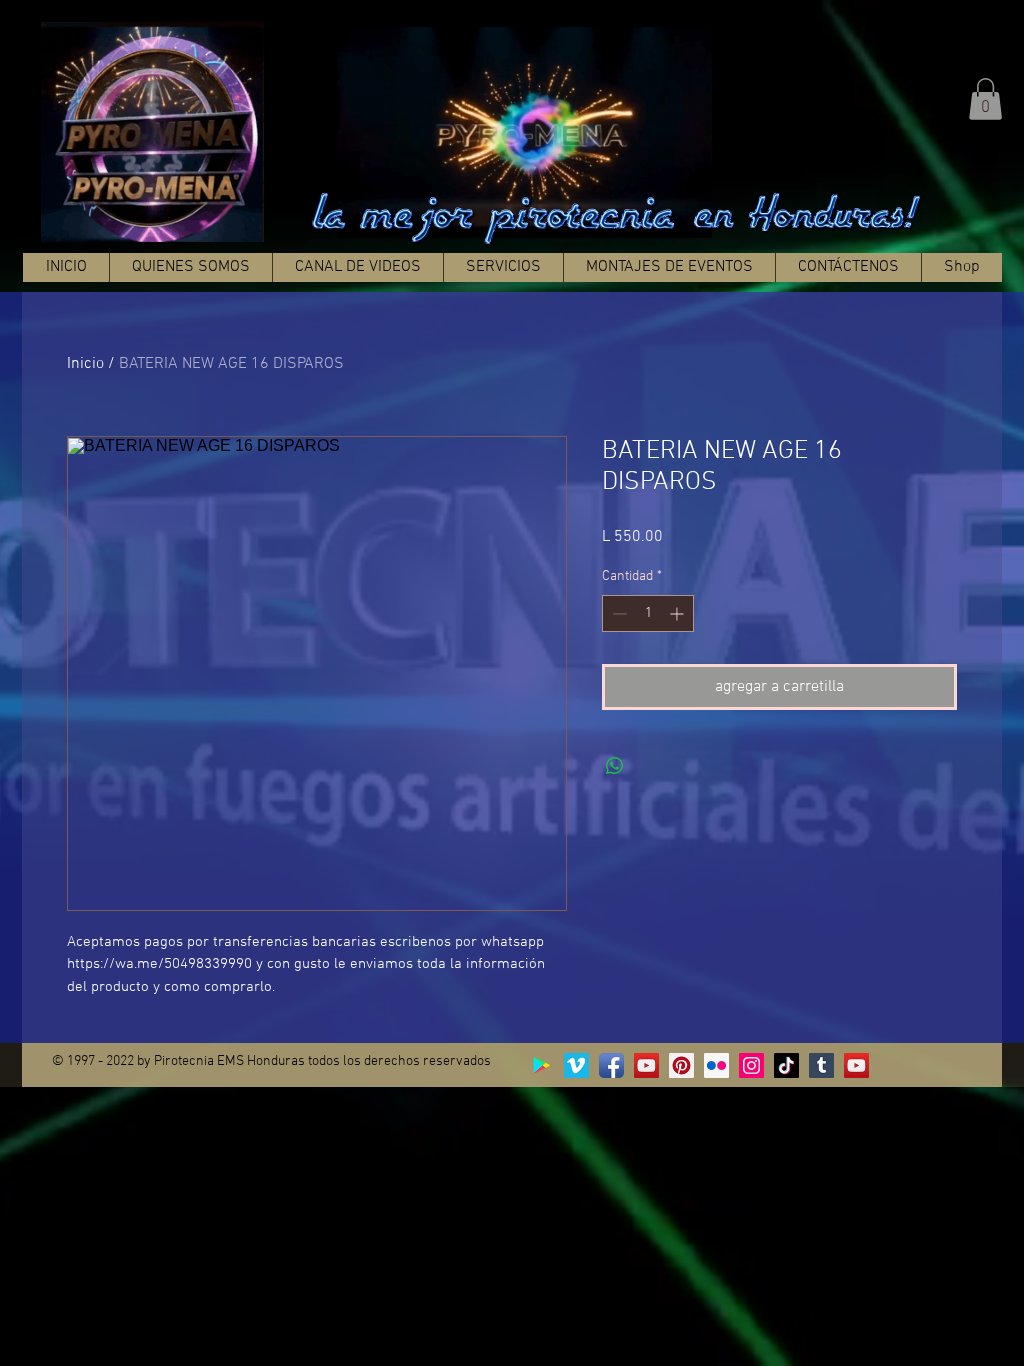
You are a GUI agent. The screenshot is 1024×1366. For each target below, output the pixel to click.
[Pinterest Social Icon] (681, 1065)
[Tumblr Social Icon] (821, 1065)
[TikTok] (786, 1065)
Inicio (85, 364)
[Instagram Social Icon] (751, 1065)
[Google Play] (541, 1065)
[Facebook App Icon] (611, 1065)
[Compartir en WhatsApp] (615, 766)
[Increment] (678, 613)
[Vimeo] (576, 1065)
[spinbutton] (648, 613)
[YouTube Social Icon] (646, 1065)
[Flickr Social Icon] (716, 1065)
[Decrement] (617, 613)
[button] (985, 99)
